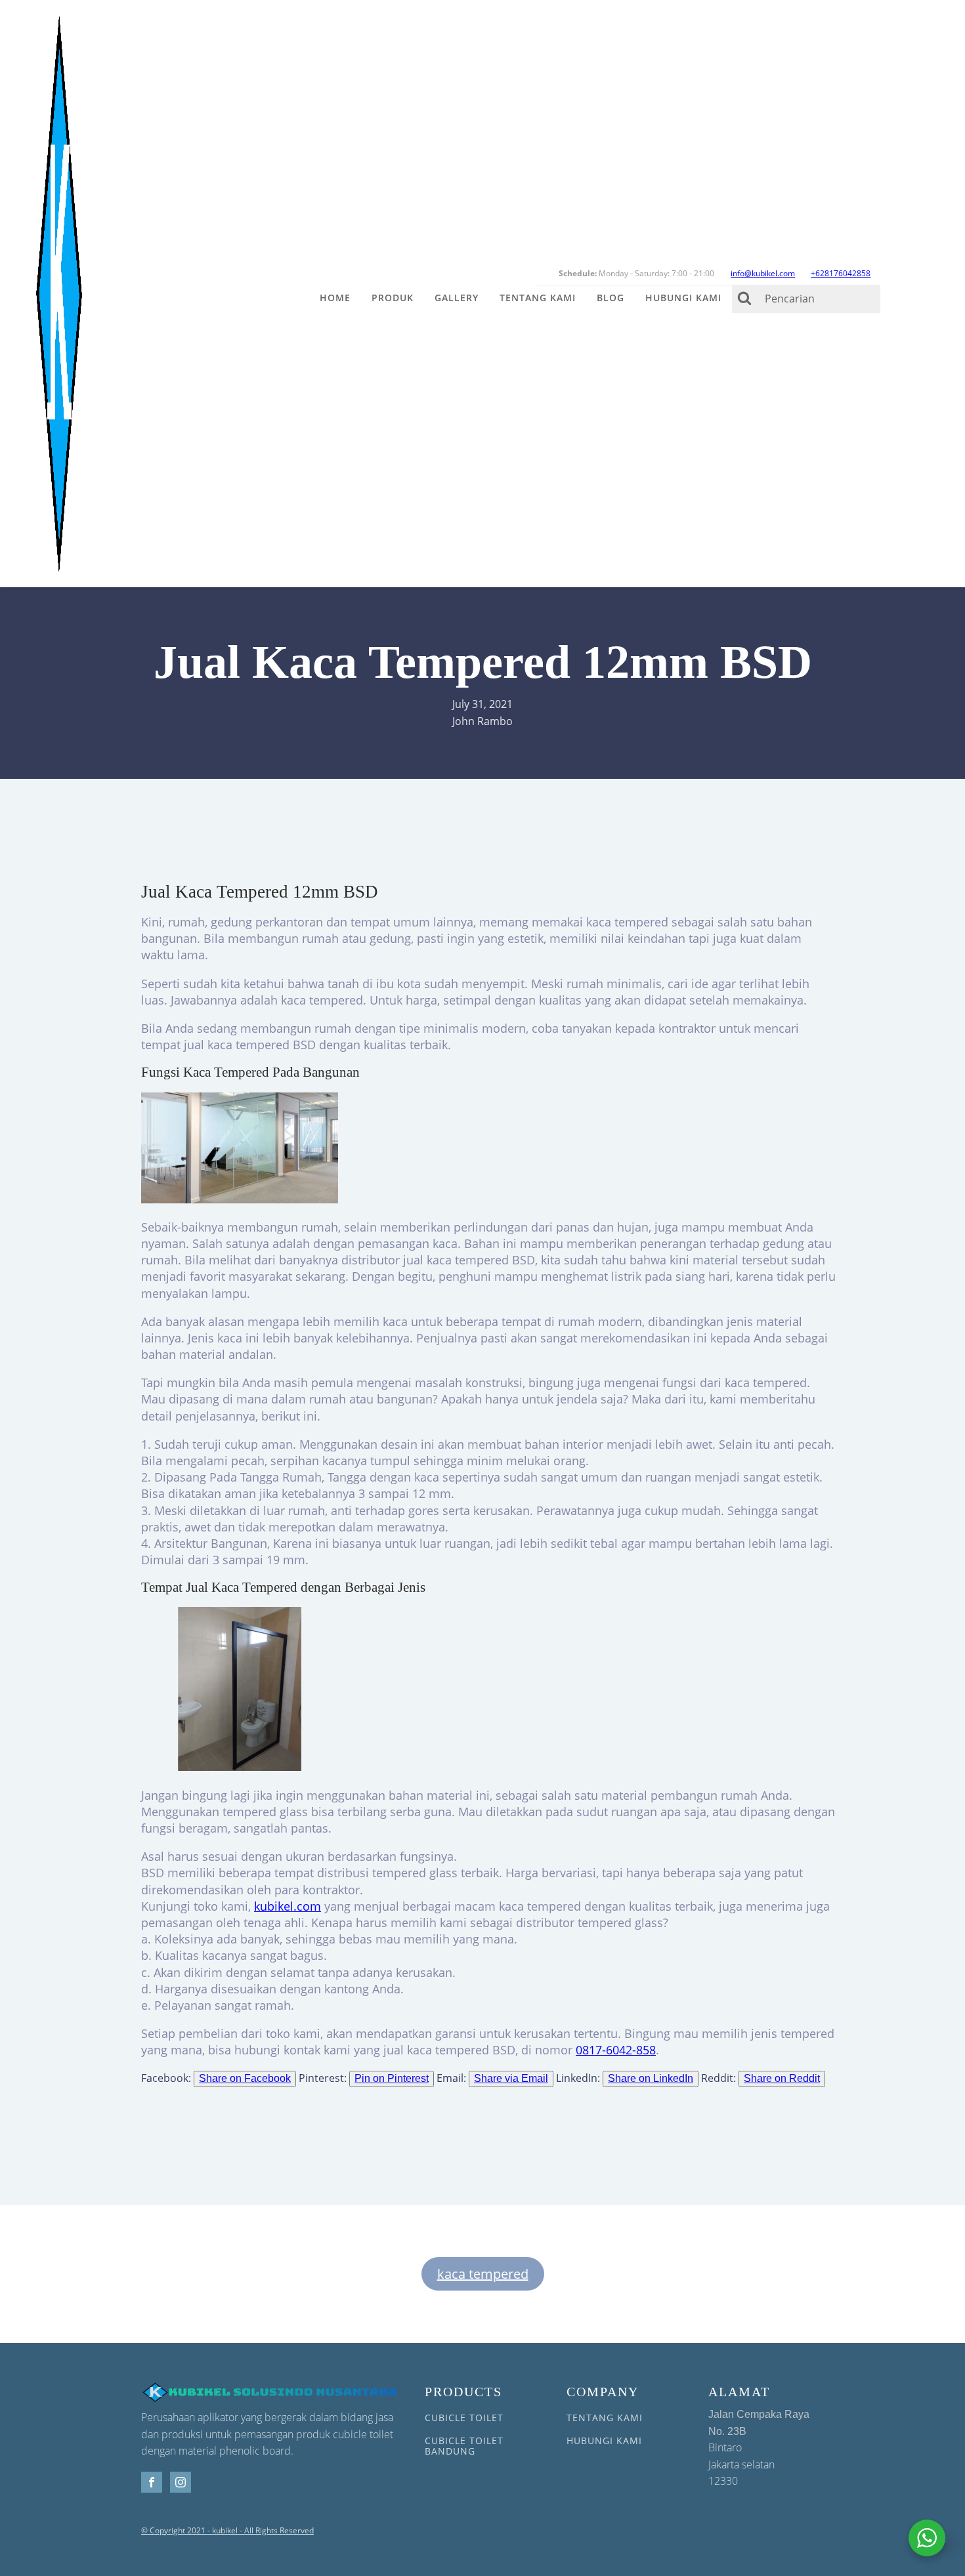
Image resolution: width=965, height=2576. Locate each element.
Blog (611, 298)
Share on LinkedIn (651, 2078)
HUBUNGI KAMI (604, 2441)
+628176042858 (841, 273)
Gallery (457, 298)
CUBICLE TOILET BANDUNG (464, 2446)
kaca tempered (483, 2274)
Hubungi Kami (683, 298)
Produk (393, 298)
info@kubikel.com (763, 273)
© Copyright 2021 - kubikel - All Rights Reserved (227, 2531)
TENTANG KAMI (605, 2418)
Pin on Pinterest (392, 2078)
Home (335, 298)
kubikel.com (288, 1906)
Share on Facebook (245, 2078)
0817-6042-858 (616, 2050)
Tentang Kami (538, 298)
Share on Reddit (782, 2078)
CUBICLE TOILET (464, 2418)
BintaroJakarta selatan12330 (759, 2448)
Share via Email (511, 2078)
